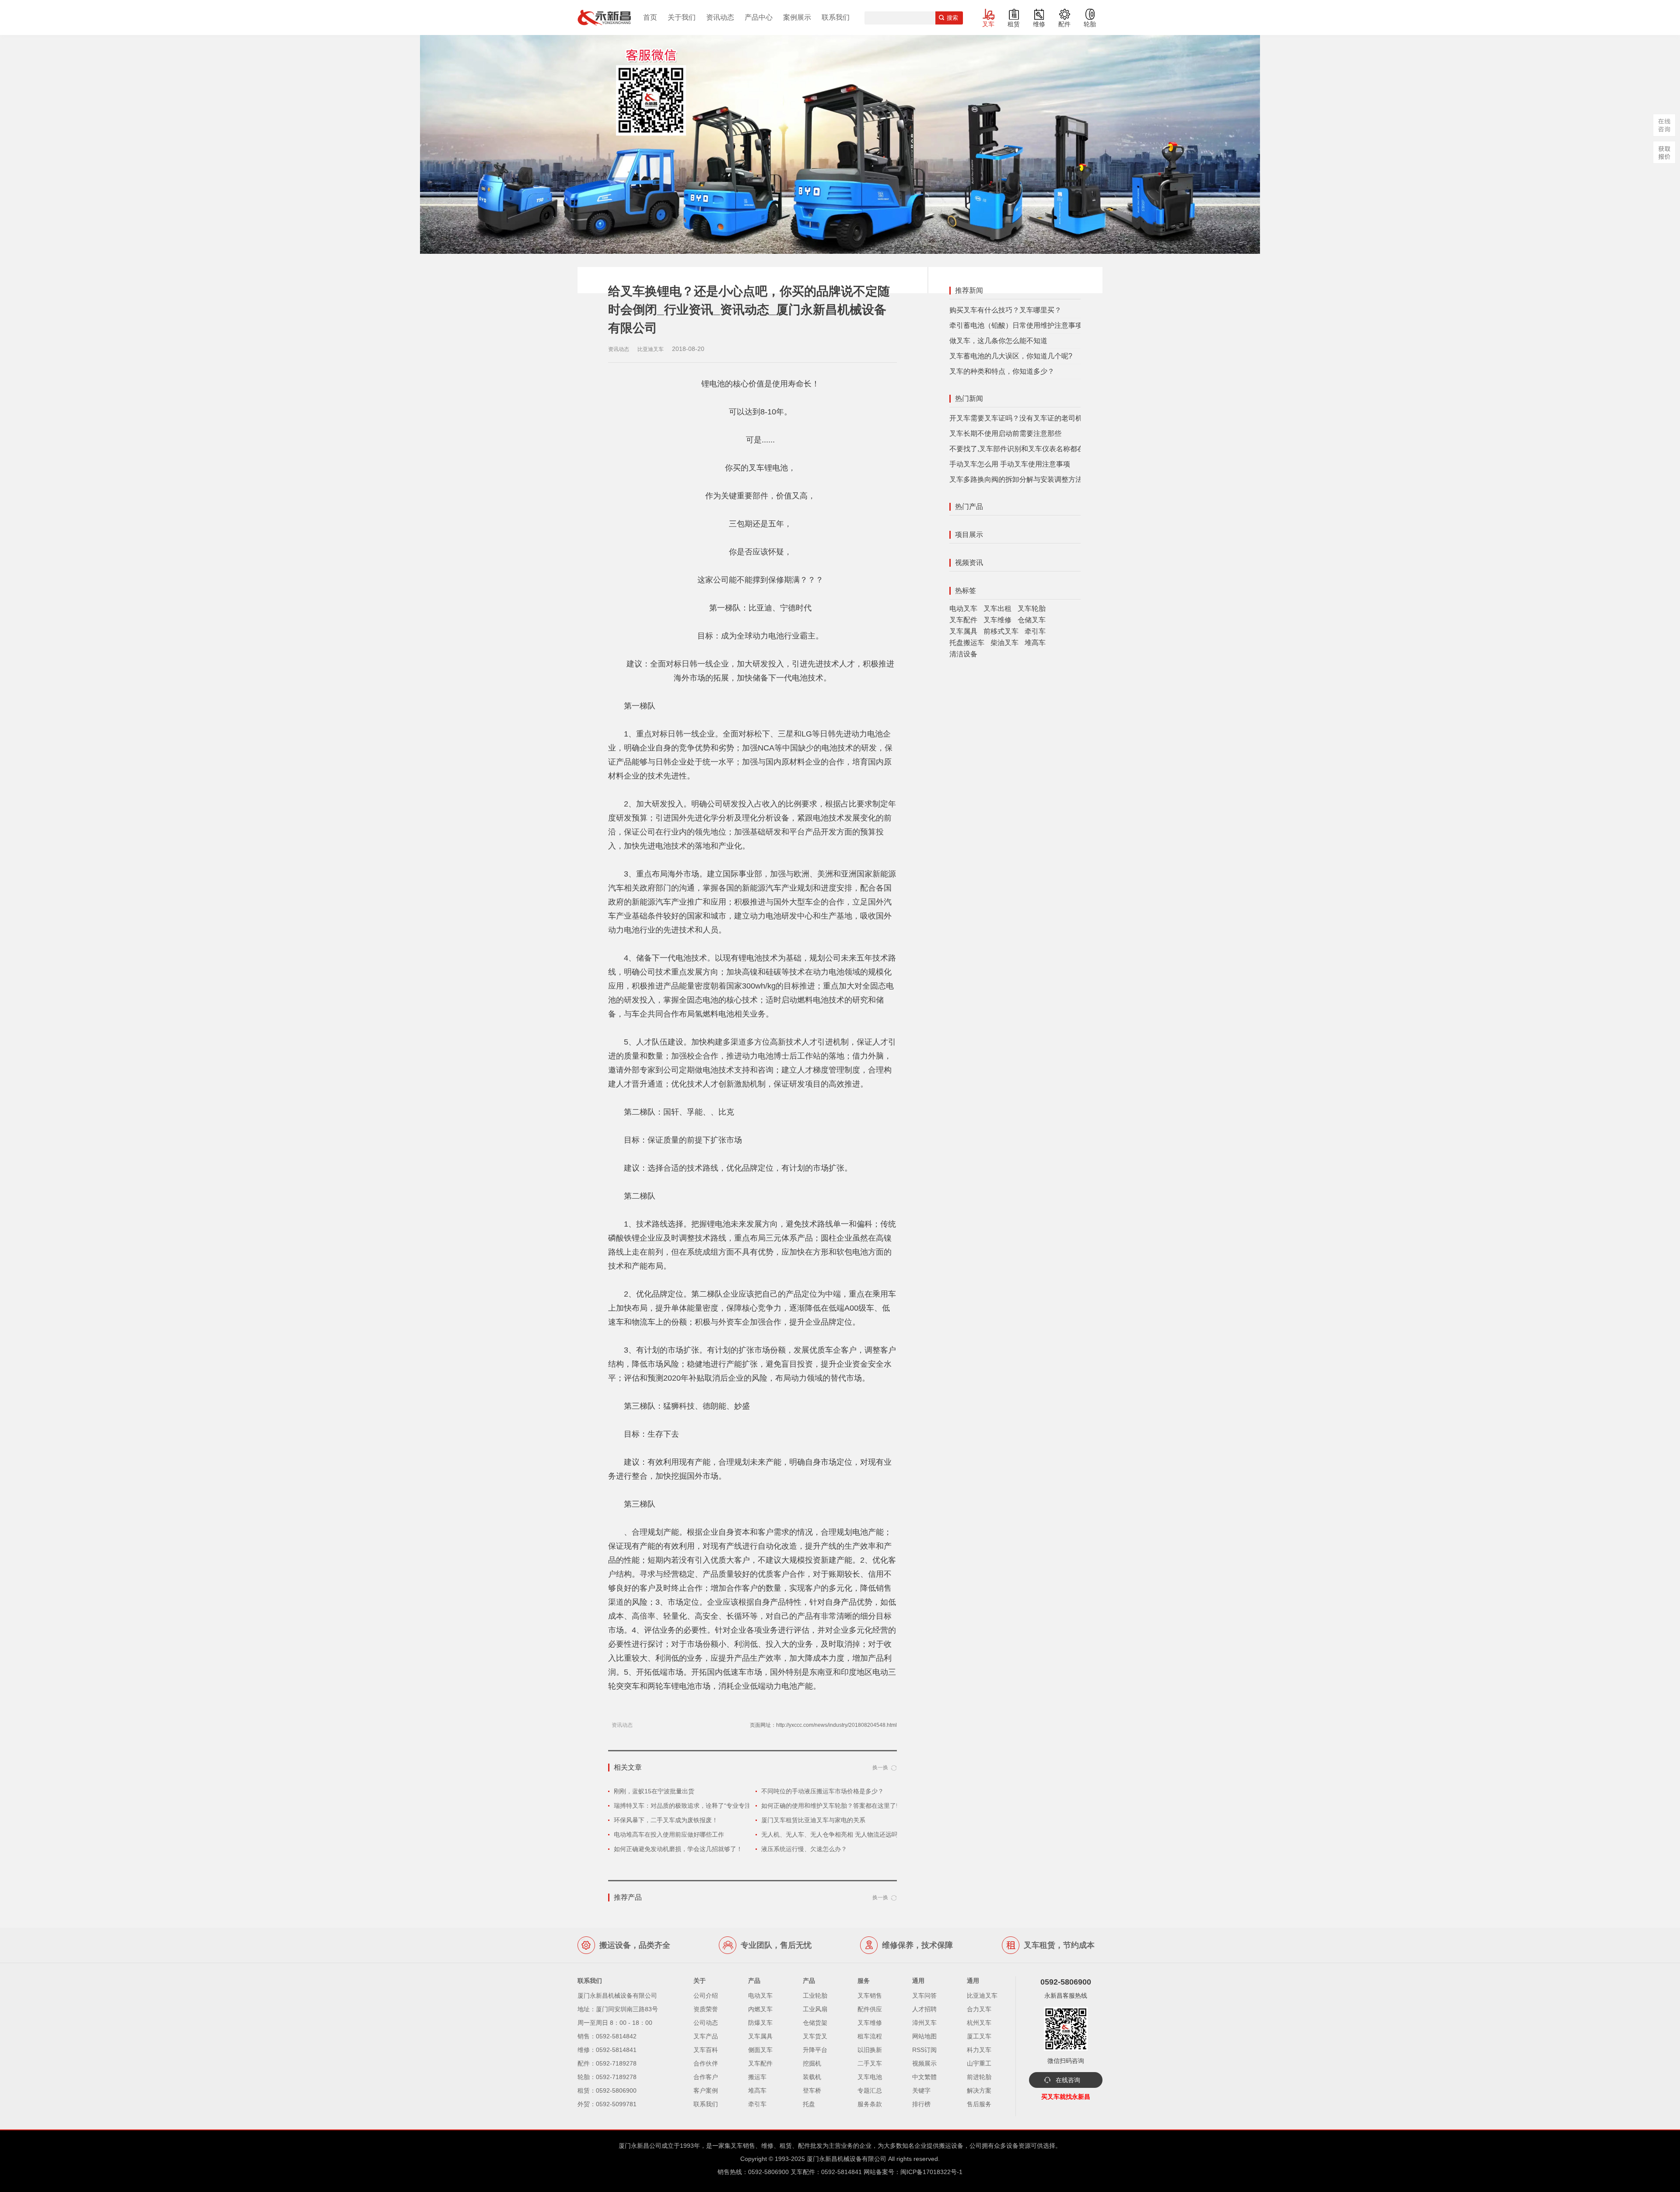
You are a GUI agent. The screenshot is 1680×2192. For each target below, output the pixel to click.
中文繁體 (924, 2077)
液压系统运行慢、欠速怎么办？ (804, 1849)
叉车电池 (870, 2077)
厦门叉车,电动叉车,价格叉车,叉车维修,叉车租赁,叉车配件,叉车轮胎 (604, 18)
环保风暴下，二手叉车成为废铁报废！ (666, 1820)
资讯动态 (720, 17)
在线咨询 (1068, 2080)
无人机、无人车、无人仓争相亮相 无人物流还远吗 (829, 1834)
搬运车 (757, 2077)
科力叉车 (979, 2050)
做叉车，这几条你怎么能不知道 (998, 341)
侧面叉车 (760, 2050)
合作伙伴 (706, 2063)
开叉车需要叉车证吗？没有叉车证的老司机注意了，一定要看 (1044, 418)
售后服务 (979, 2104)
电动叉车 (963, 608)
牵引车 (1035, 631)
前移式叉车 (1001, 631)
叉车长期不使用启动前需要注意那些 (1005, 433)
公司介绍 (706, 1996)
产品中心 (759, 17)
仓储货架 (815, 2023)
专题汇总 (870, 2090)
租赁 (1014, 24)
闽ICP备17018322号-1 (931, 2172)
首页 (650, 17)
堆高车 (1035, 643)
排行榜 (921, 2104)
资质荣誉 (706, 2009)
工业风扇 (815, 2009)
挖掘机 (812, 2063)
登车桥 (812, 2090)
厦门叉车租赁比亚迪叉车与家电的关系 (813, 1820)
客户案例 (706, 2090)
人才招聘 (924, 2009)
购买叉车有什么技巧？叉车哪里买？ (1005, 310)
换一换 (880, 1768)
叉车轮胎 (1032, 608)
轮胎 (1090, 24)
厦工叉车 (979, 2036)
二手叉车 (870, 2063)
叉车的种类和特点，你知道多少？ (1002, 371)
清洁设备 (963, 654)
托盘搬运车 (967, 643)
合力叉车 (979, 2009)
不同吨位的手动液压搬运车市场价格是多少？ (822, 1791)
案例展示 (797, 17)
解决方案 (979, 2090)
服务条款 (870, 2104)
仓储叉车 (1032, 620)
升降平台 (815, 2050)
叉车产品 (706, 2036)
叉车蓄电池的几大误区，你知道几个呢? (1011, 356)
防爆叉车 (760, 2023)
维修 (1039, 24)
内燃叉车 (760, 2009)
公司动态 (706, 2023)
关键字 (921, 2090)
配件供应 (870, 2009)
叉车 (988, 24)
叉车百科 (706, 2050)
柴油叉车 (1004, 643)
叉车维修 (997, 620)
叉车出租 (997, 608)
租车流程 (870, 2036)
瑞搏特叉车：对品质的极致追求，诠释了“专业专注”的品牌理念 (699, 1806)
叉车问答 (924, 1996)
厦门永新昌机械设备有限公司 (847, 2159)
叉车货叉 (815, 2036)
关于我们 (682, 17)
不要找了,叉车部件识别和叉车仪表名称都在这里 (1024, 449)
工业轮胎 (815, 1996)
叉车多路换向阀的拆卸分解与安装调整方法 (1016, 479)
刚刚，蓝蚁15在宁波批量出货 (654, 1791)
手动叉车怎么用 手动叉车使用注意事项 (1010, 464)
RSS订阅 (924, 2050)
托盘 (809, 2104)
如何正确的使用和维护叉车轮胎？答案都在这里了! (829, 1806)
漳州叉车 (924, 2023)
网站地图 (924, 2036)
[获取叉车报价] (1664, 152)
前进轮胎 (979, 2077)
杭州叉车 (979, 2023)
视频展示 (924, 2063)
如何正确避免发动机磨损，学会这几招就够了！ (678, 1849)
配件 (1064, 24)
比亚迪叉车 (982, 1996)
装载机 (812, 2077)
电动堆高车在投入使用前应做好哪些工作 (669, 1834)
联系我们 (836, 17)
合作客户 (706, 2077)
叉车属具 (963, 631)
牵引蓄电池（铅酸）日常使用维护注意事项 (1016, 325)
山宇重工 (979, 2063)
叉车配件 (963, 620)
